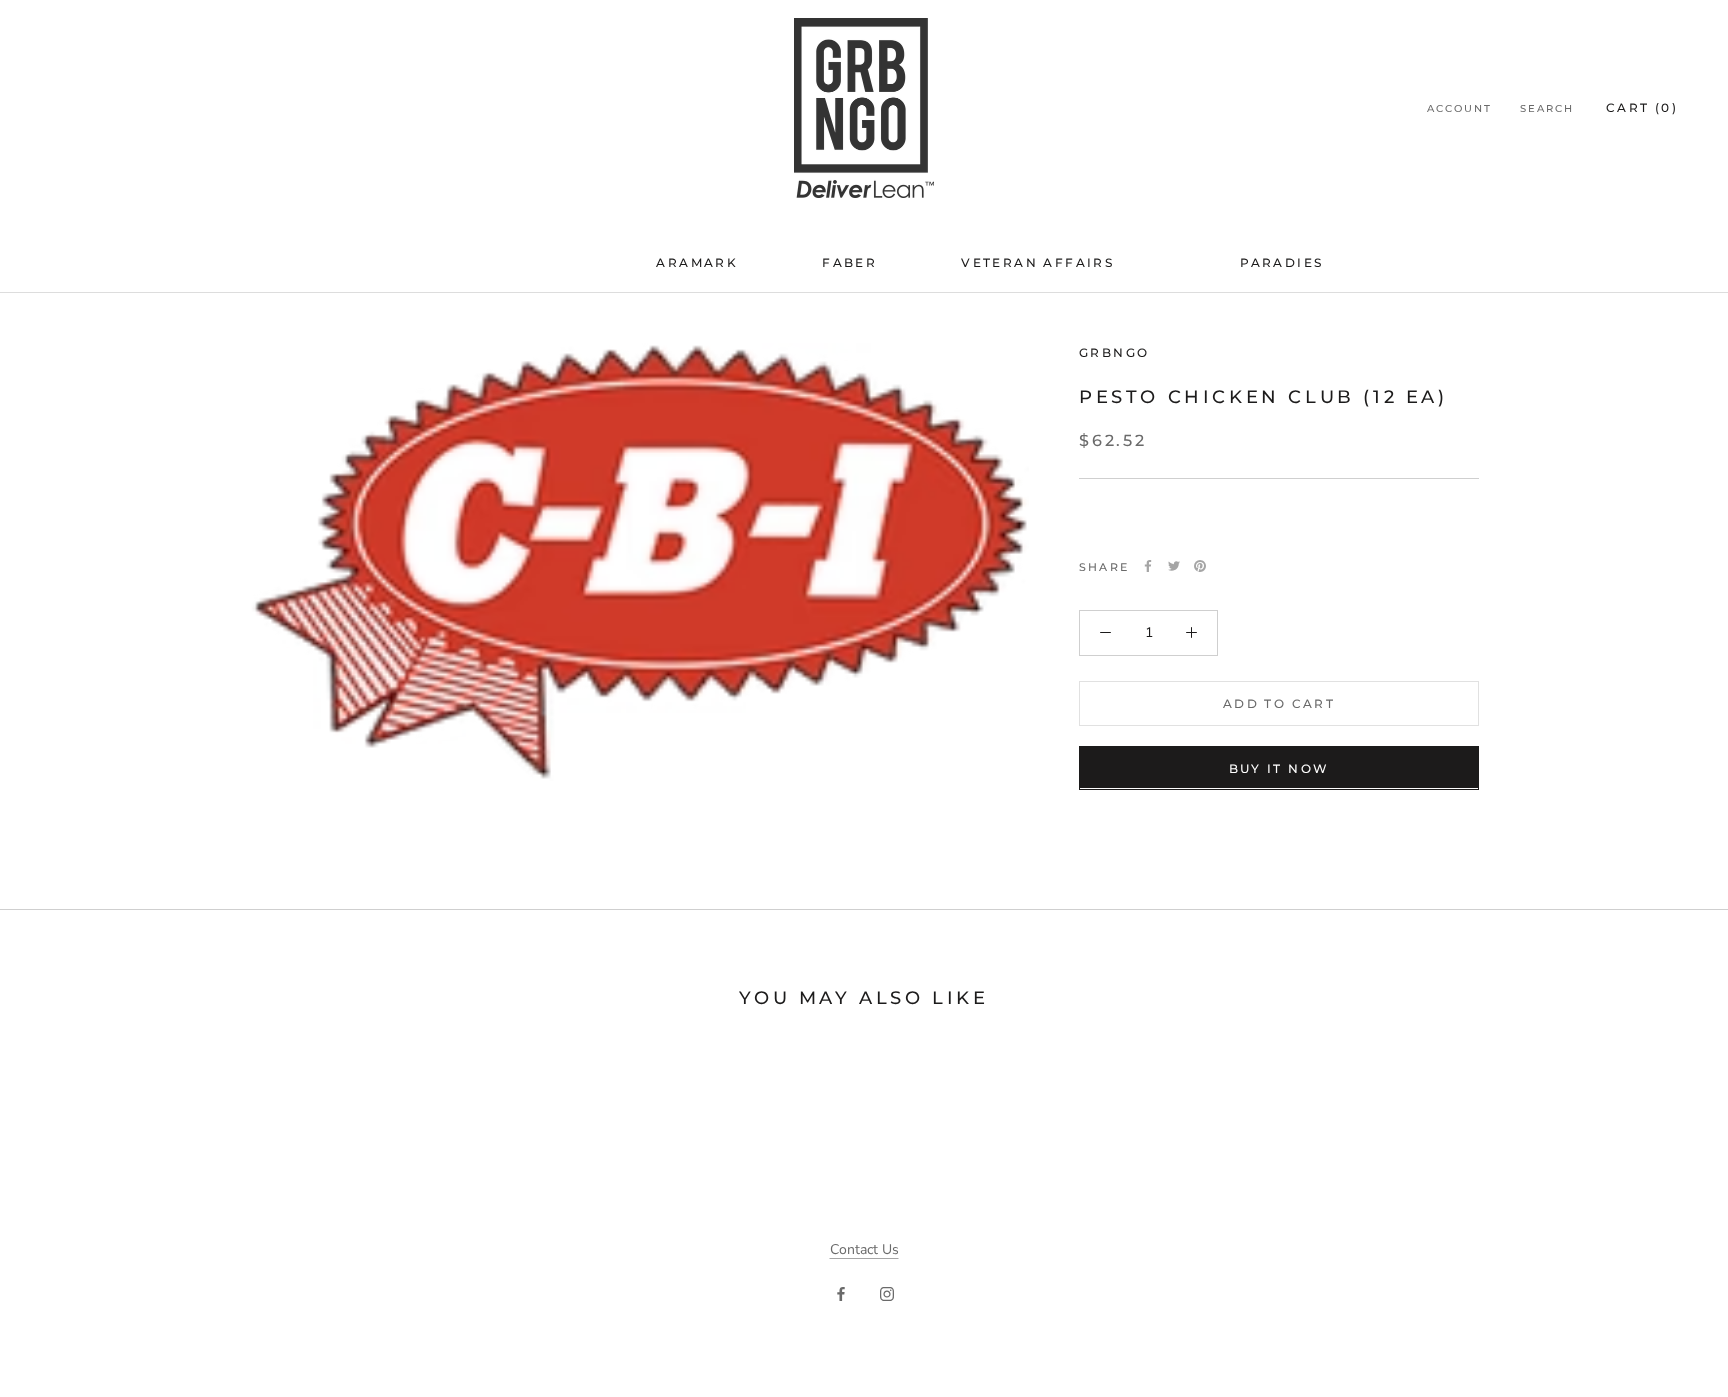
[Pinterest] (1200, 566)
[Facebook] (1148, 566)
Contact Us (864, 1249)
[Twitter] (1174, 566)
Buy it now (1279, 767)
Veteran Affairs (1037, 262)
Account (1459, 108)
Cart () (1642, 107)
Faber (849, 262)
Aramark (697, 262)
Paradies (1281, 262)
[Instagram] (887, 1292)
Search (1547, 108)
